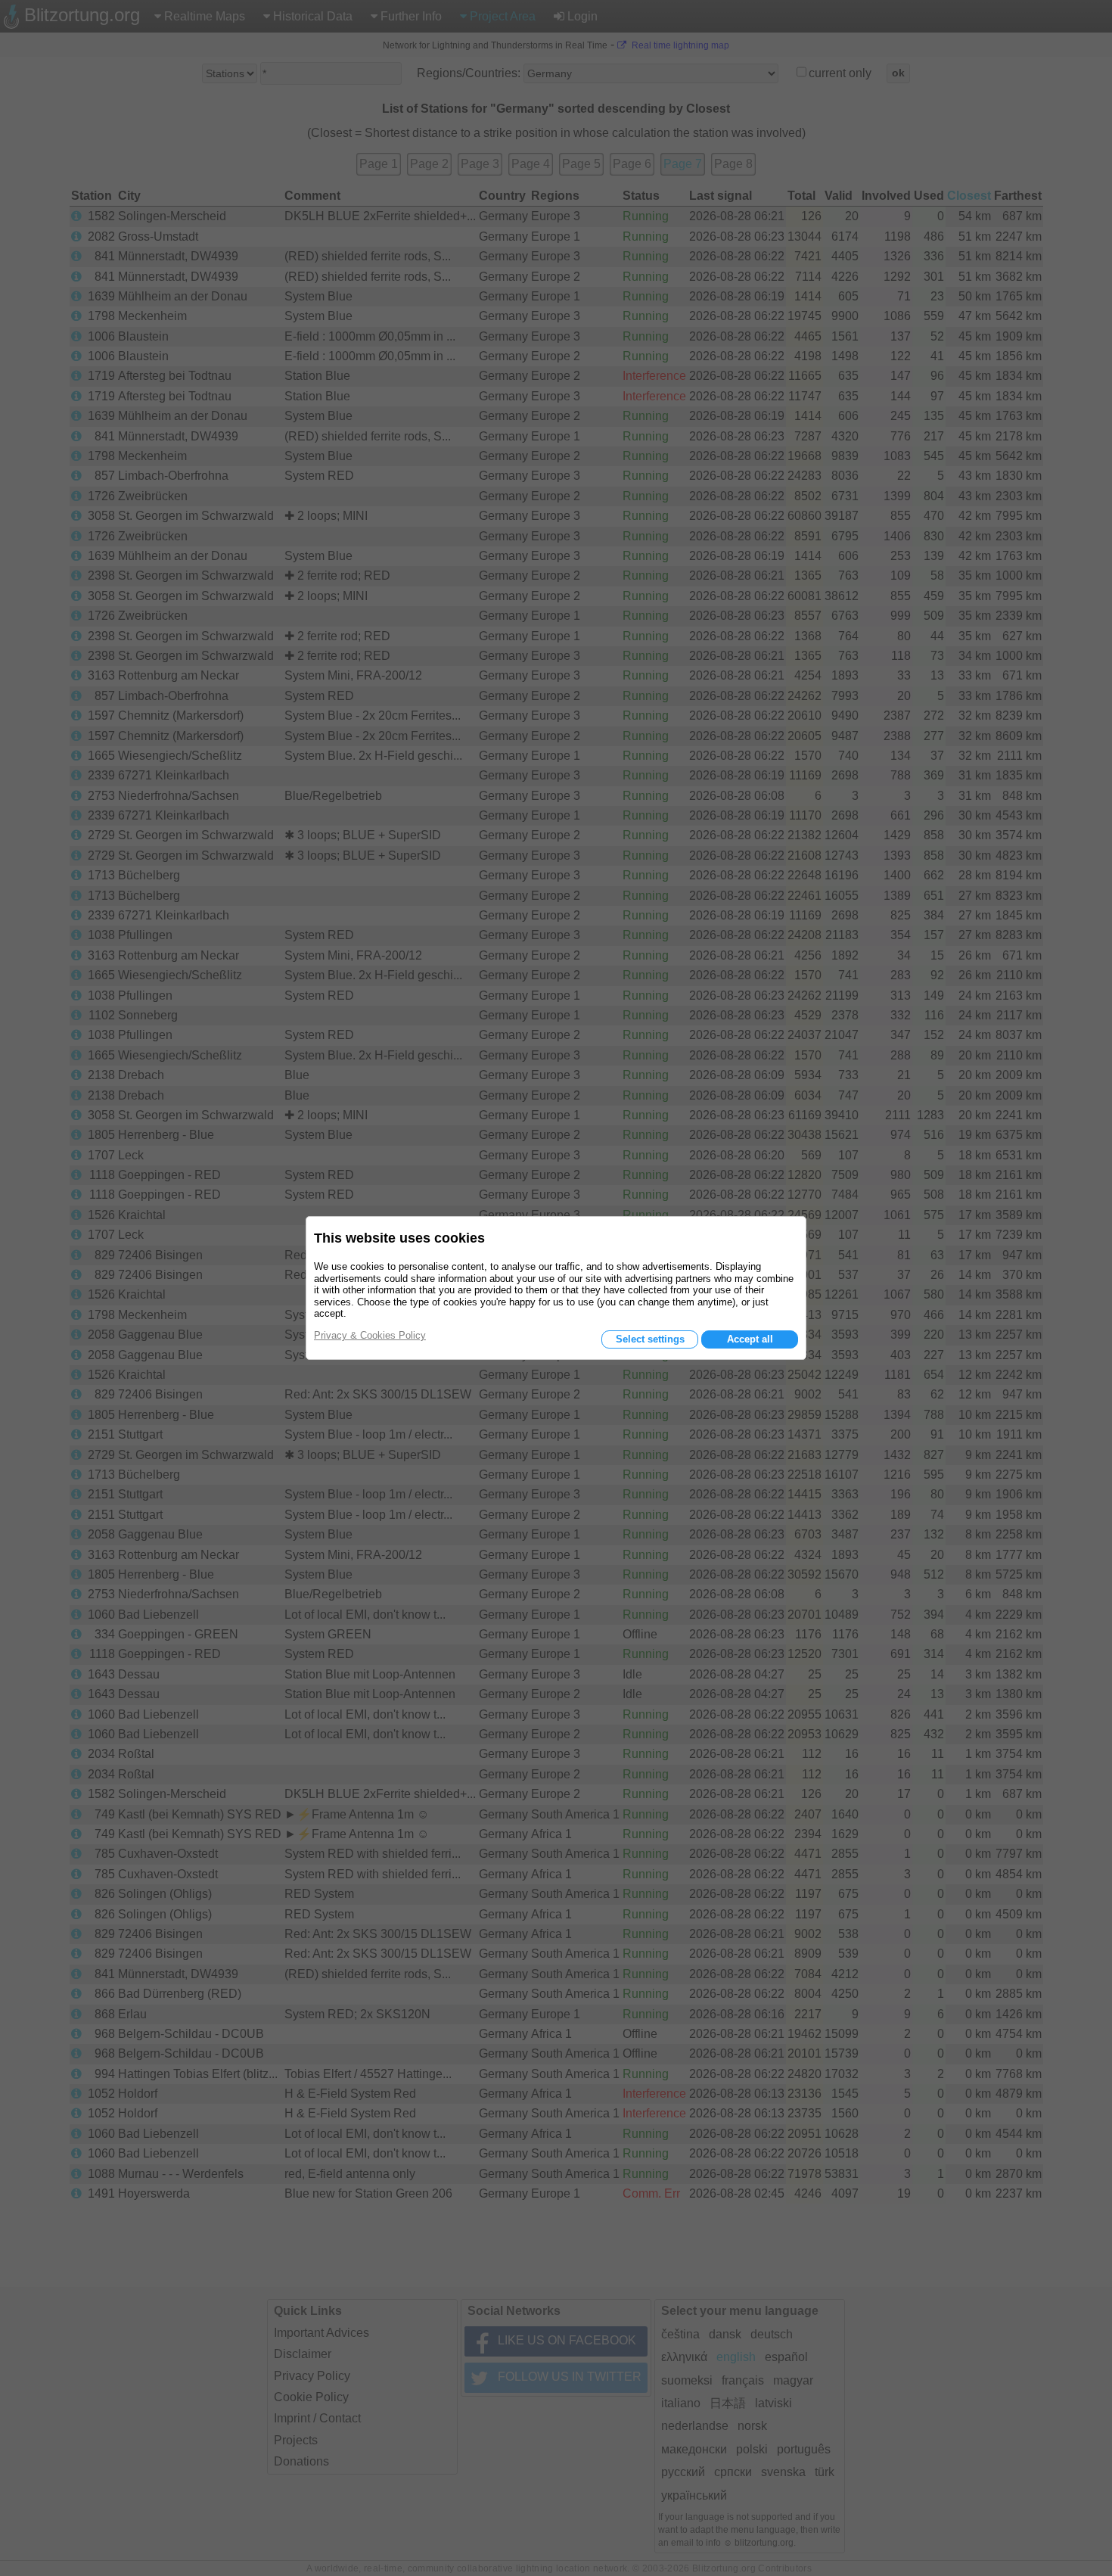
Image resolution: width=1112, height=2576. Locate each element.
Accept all (750, 1339)
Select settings (650, 1339)
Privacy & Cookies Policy (370, 1335)
